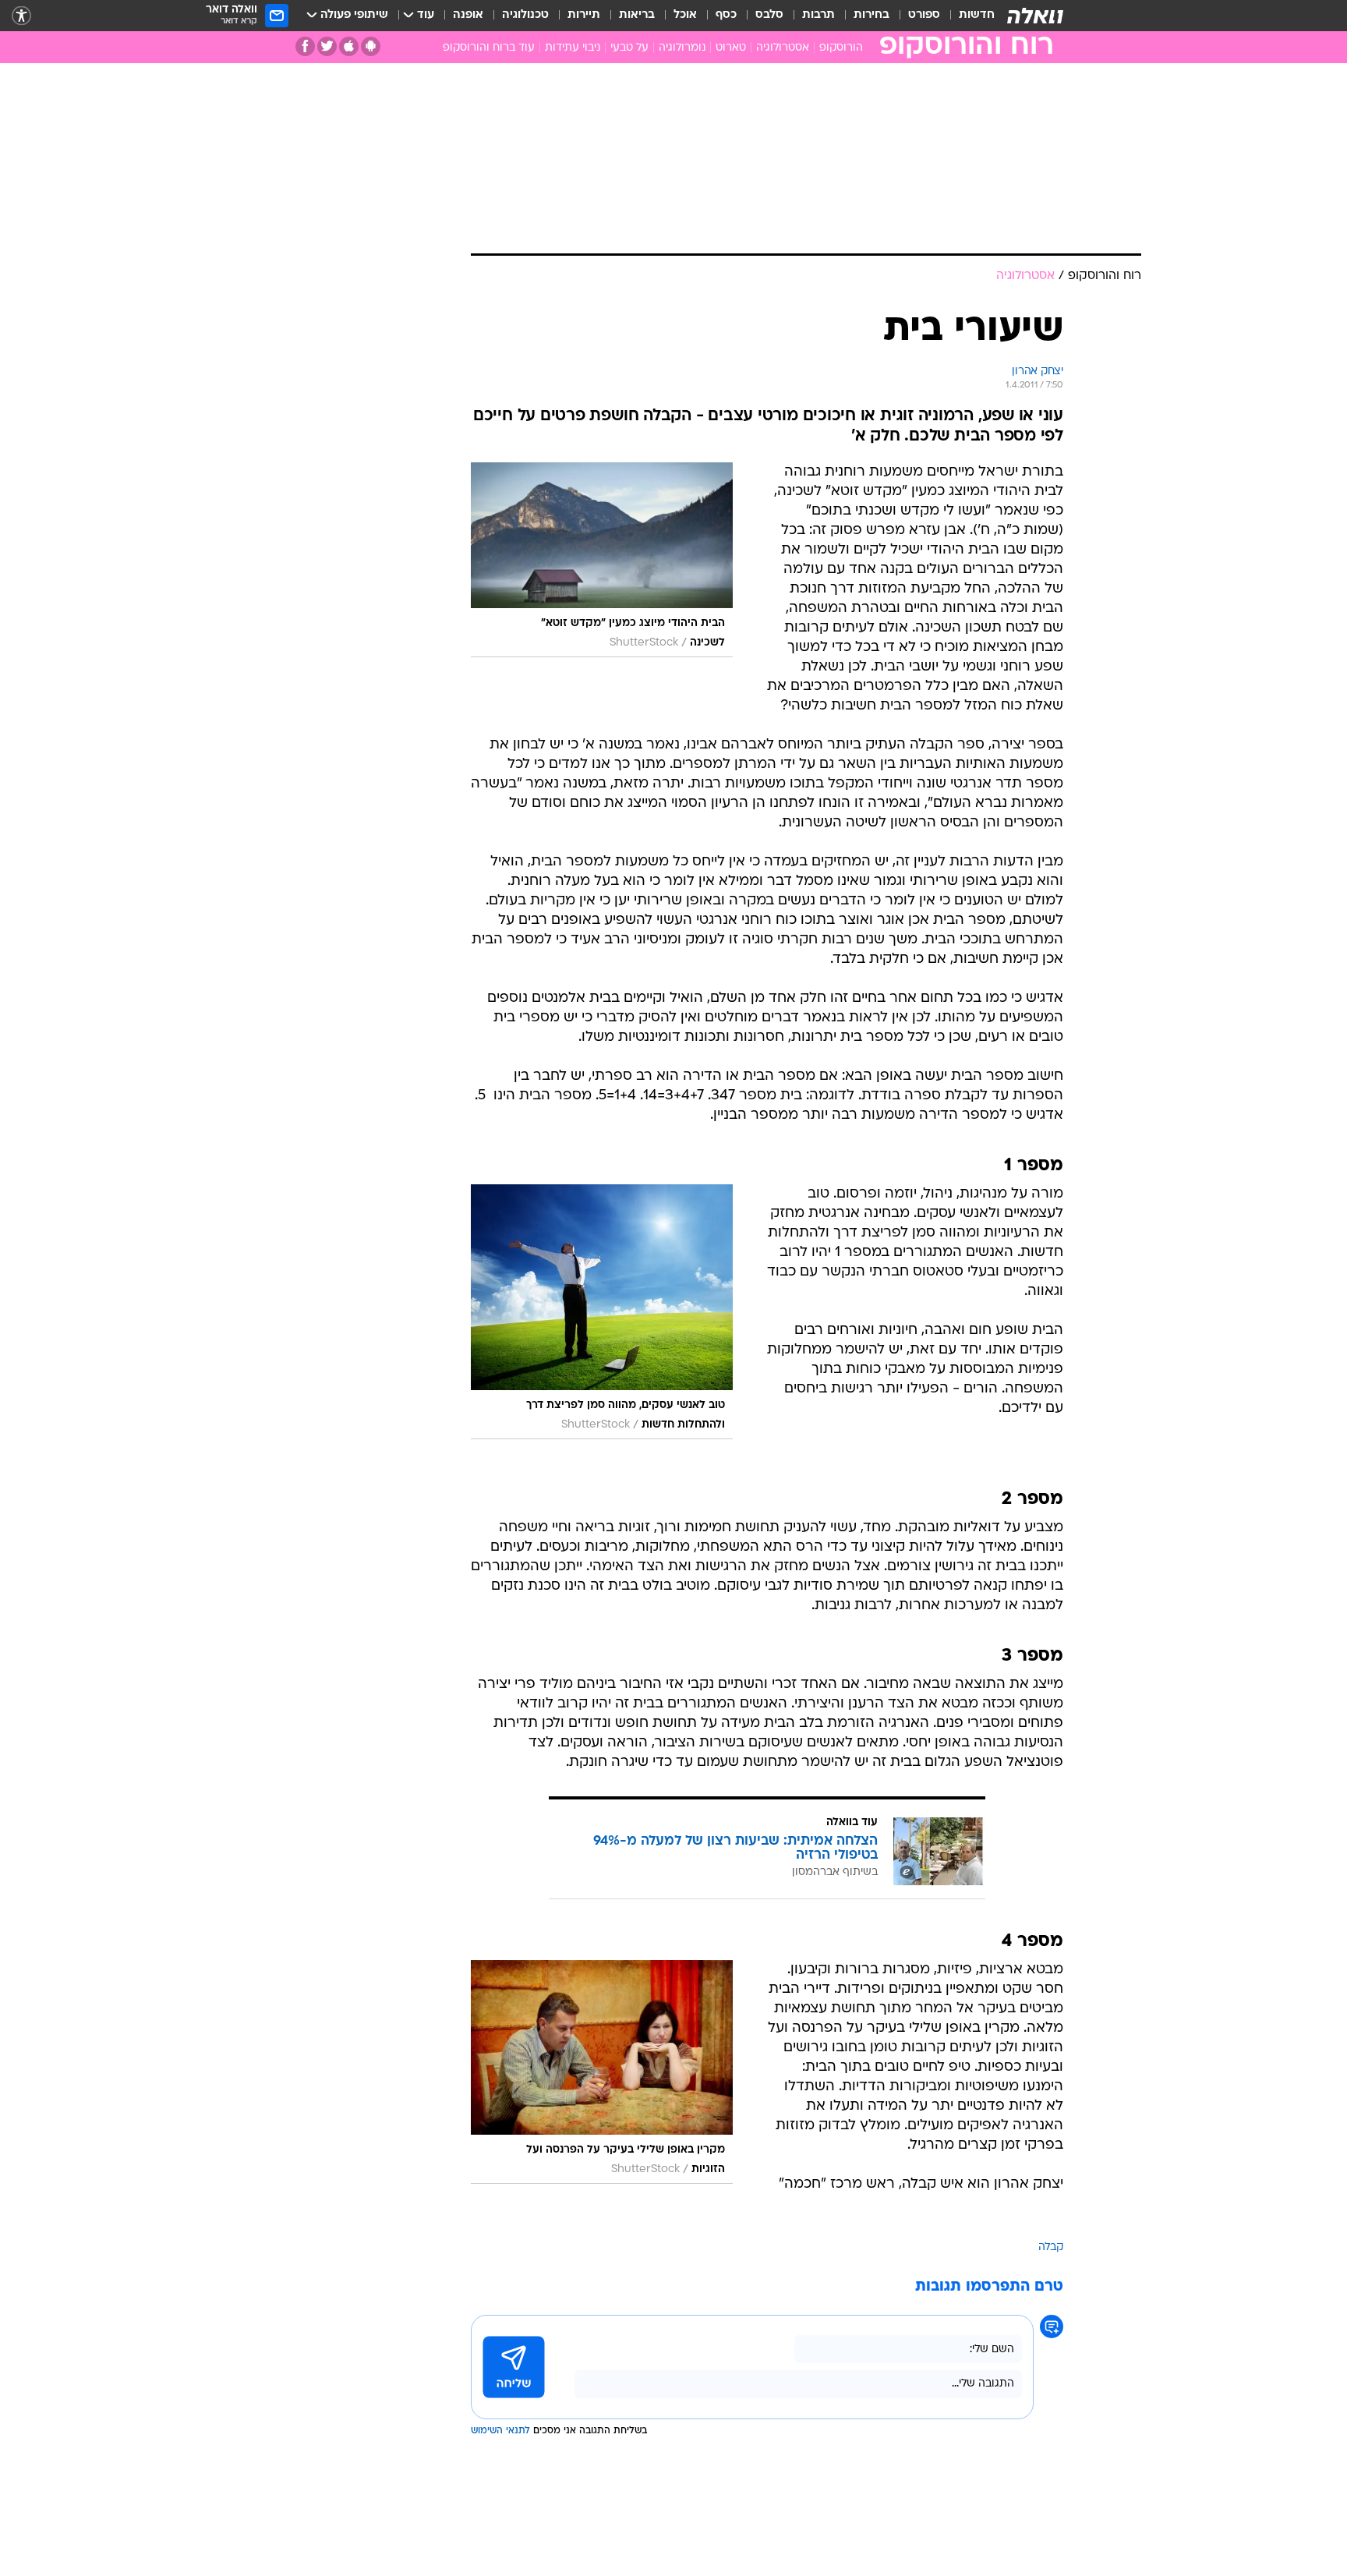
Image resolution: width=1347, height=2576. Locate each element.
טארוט (731, 48)
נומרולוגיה (682, 48)
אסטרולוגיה (783, 48)
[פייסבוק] (305, 46)
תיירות (584, 15)
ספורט (924, 15)
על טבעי (629, 48)
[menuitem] (967, 16)
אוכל (685, 15)
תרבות (818, 15)
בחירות (871, 15)
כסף (726, 15)
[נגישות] (21, 16)
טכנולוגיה (525, 15)
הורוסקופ (841, 48)
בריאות (637, 15)
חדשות (977, 15)
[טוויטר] (327, 46)
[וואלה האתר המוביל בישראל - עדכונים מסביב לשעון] (1035, 16)
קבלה (1051, 2247)
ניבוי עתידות (573, 48)
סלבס (769, 15)
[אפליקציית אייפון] (349, 46)
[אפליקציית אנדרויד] (371, 46)
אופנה (468, 15)
